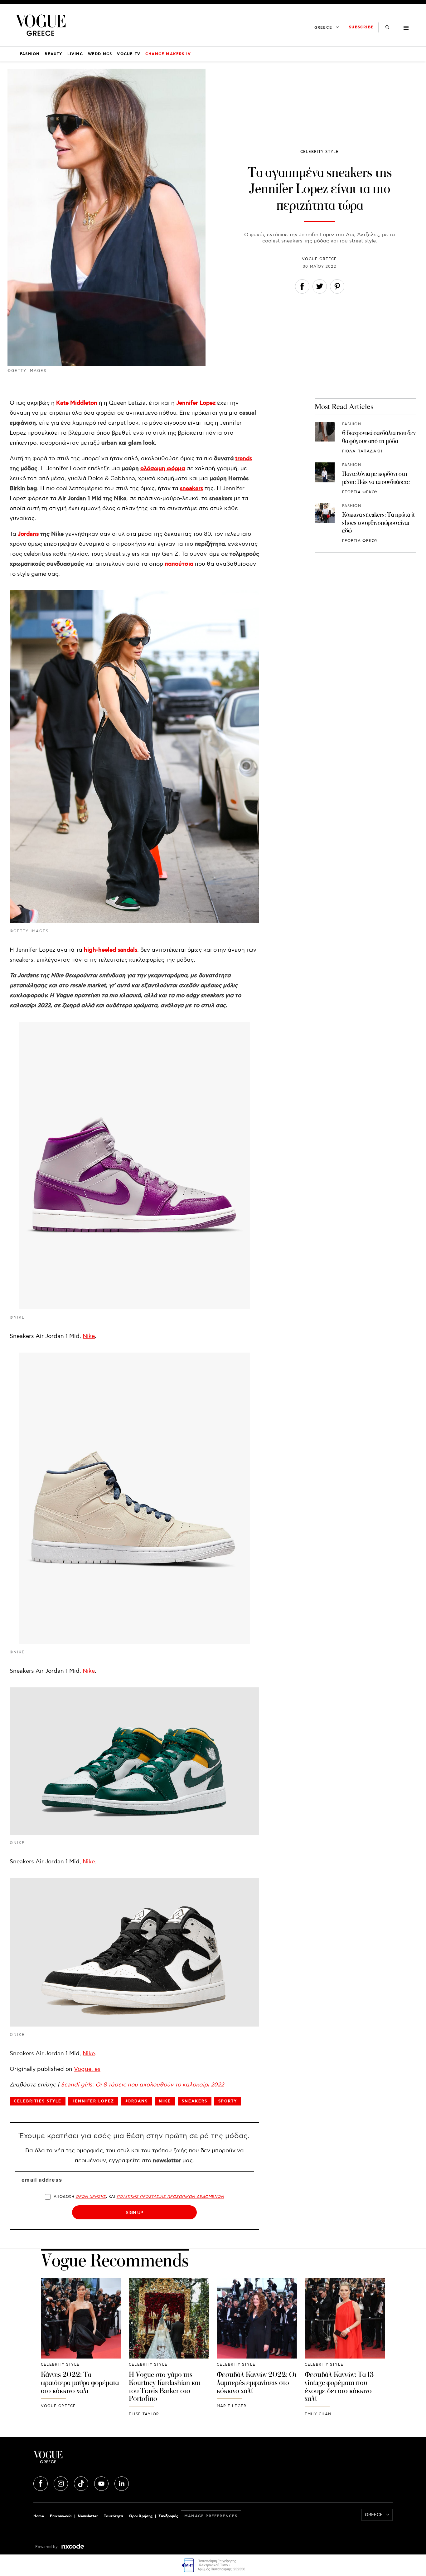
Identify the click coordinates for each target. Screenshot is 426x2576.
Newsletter (88, 2516)
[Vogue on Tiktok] (82, 2483)
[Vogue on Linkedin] (122, 2483)
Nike (89, 1336)
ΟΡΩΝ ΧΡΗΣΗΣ (91, 2197)
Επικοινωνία (61, 2516)
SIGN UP (134, 2212)
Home (39, 2516)
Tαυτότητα (114, 2516)
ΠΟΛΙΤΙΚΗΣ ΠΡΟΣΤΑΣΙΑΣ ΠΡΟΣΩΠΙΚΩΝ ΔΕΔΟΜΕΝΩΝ (170, 2197)
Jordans (28, 534)
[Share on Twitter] (320, 288)
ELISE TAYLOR (144, 2414)
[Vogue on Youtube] (102, 2483)
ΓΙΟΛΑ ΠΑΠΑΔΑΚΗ (362, 451)
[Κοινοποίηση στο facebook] (302, 288)
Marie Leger (232, 2406)
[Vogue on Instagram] (61, 2483)
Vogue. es (87, 2069)
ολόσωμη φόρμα (163, 469)
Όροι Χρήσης (141, 2516)
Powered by (47, 2547)
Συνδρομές (168, 2516)
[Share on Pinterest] (337, 288)
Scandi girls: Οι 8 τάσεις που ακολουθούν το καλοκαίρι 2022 (142, 2085)
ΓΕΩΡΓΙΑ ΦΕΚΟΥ (360, 492)
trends (244, 459)
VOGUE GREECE (319, 259)
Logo (93, 2460)
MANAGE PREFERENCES (211, 2516)
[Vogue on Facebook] (41, 2483)
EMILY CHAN (318, 2414)
